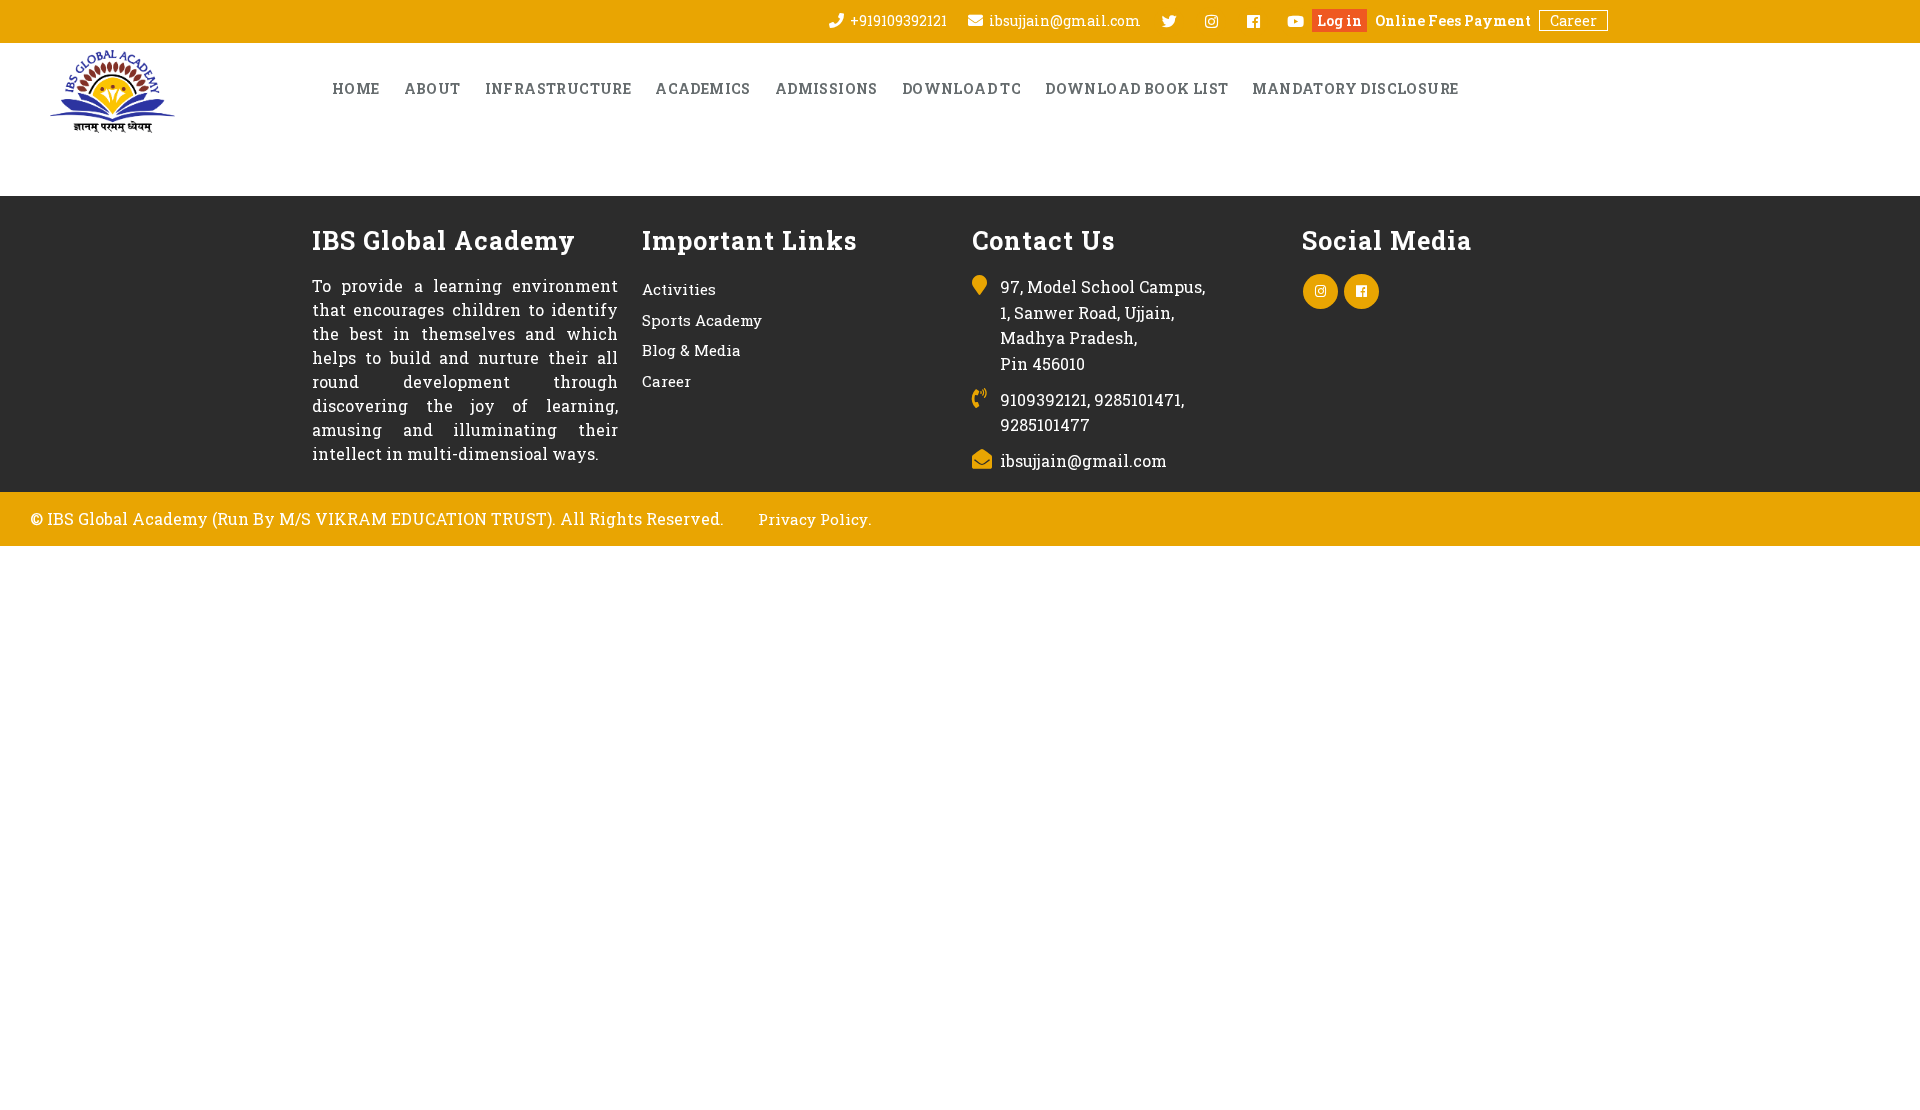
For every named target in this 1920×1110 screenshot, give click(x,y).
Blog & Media (691, 350)
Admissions (826, 88)
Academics (703, 88)
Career (1573, 20)
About (432, 88)
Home (356, 88)
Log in (1339, 20)
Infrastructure (558, 88)
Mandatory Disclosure (1355, 88)
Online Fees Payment (1453, 20)
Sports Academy (702, 320)
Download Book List (1136, 88)
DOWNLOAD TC (961, 88)
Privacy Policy (813, 519)
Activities (679, 289)
